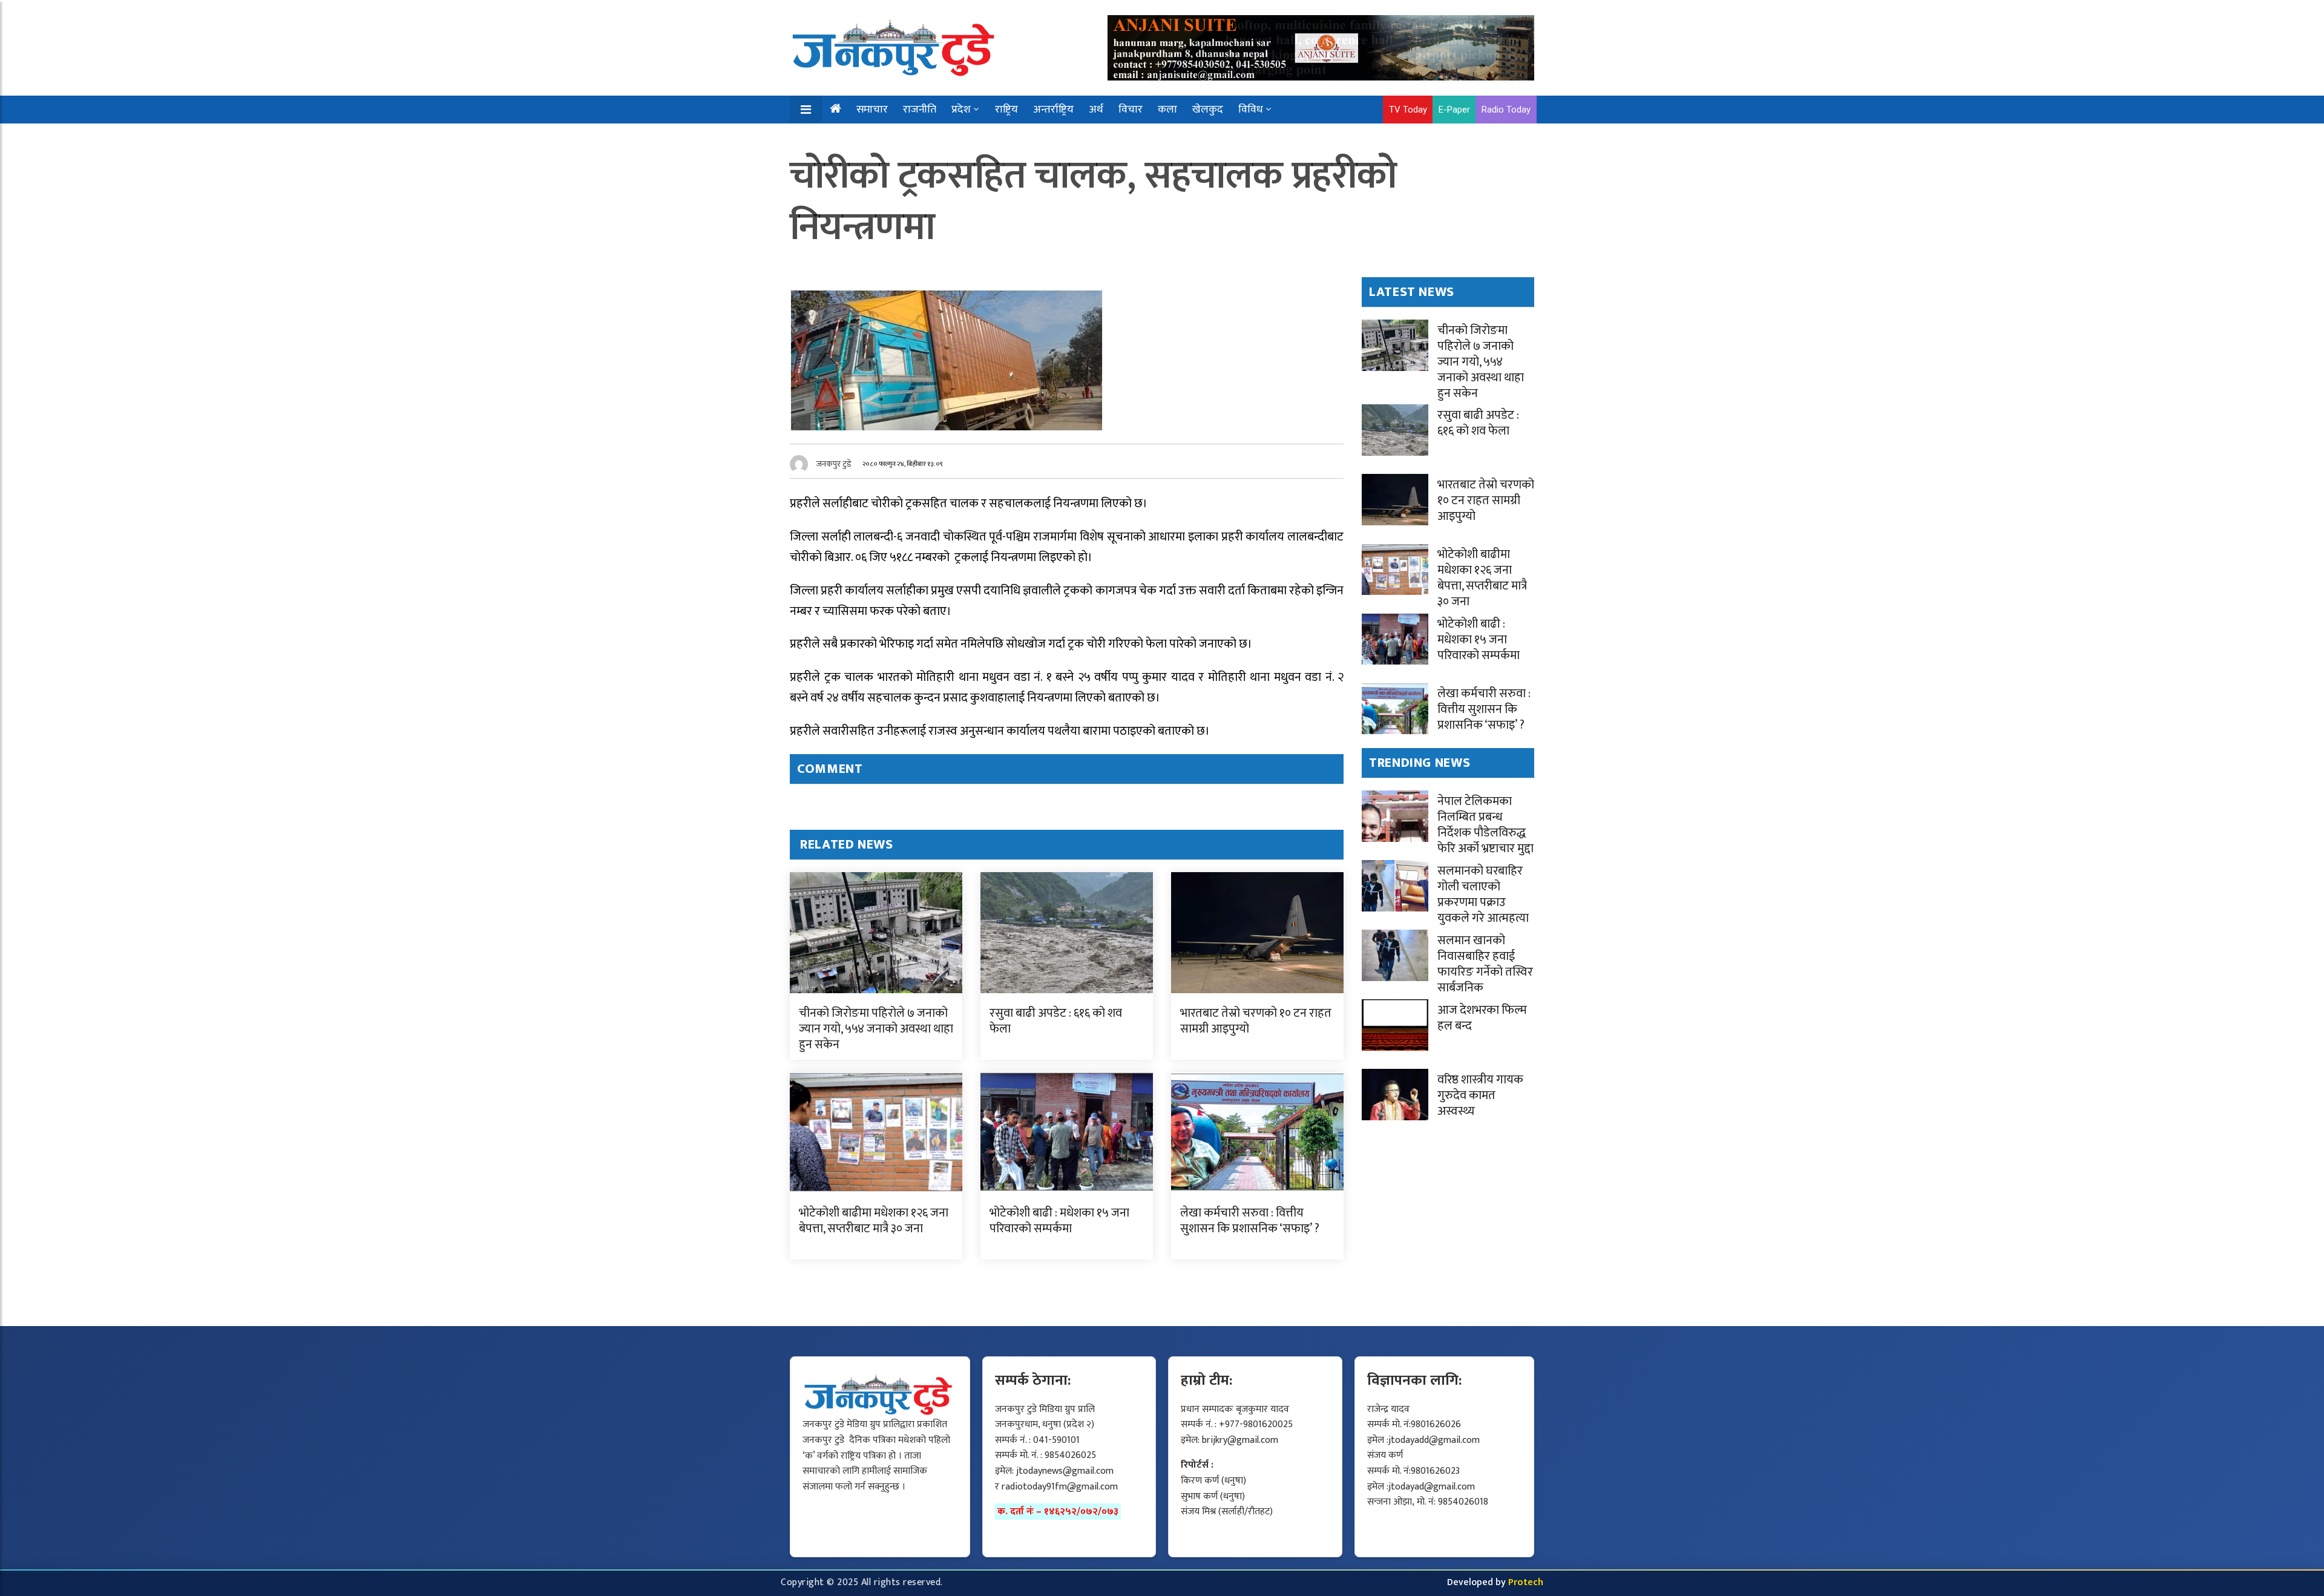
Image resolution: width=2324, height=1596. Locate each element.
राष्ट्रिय (1006, 110)
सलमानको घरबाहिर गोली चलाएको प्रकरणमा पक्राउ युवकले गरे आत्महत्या (1483, 895)
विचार (1131, 110)
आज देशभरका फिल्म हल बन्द (1482, 1018)
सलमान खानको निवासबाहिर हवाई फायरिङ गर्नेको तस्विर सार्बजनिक (1485, 964)
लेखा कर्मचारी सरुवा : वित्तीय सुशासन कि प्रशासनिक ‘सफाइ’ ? (1250, 1221)
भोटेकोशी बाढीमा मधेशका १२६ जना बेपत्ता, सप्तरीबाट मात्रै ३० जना (874, 1221)
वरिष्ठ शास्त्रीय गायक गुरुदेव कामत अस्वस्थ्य (1480, 1095)
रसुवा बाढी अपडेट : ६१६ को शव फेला (1056, 1021)
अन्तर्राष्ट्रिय (1053, 110)
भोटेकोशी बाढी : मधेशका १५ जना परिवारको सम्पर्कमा (1059, 1221)
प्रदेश (961, 110)
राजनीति (920, 110)
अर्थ (1096, 110)
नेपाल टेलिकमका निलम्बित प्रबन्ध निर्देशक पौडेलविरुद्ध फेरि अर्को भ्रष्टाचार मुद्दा (1485, 825)
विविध (1251, 110)
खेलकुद (1208, 110)
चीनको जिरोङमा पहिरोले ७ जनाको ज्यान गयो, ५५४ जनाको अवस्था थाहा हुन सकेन (876, 1029)
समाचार (872, 110)
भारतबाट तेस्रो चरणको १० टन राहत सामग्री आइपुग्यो (1256, 1021)
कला (1167, 110)
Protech (1526, 1582)
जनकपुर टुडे (834, 464)
